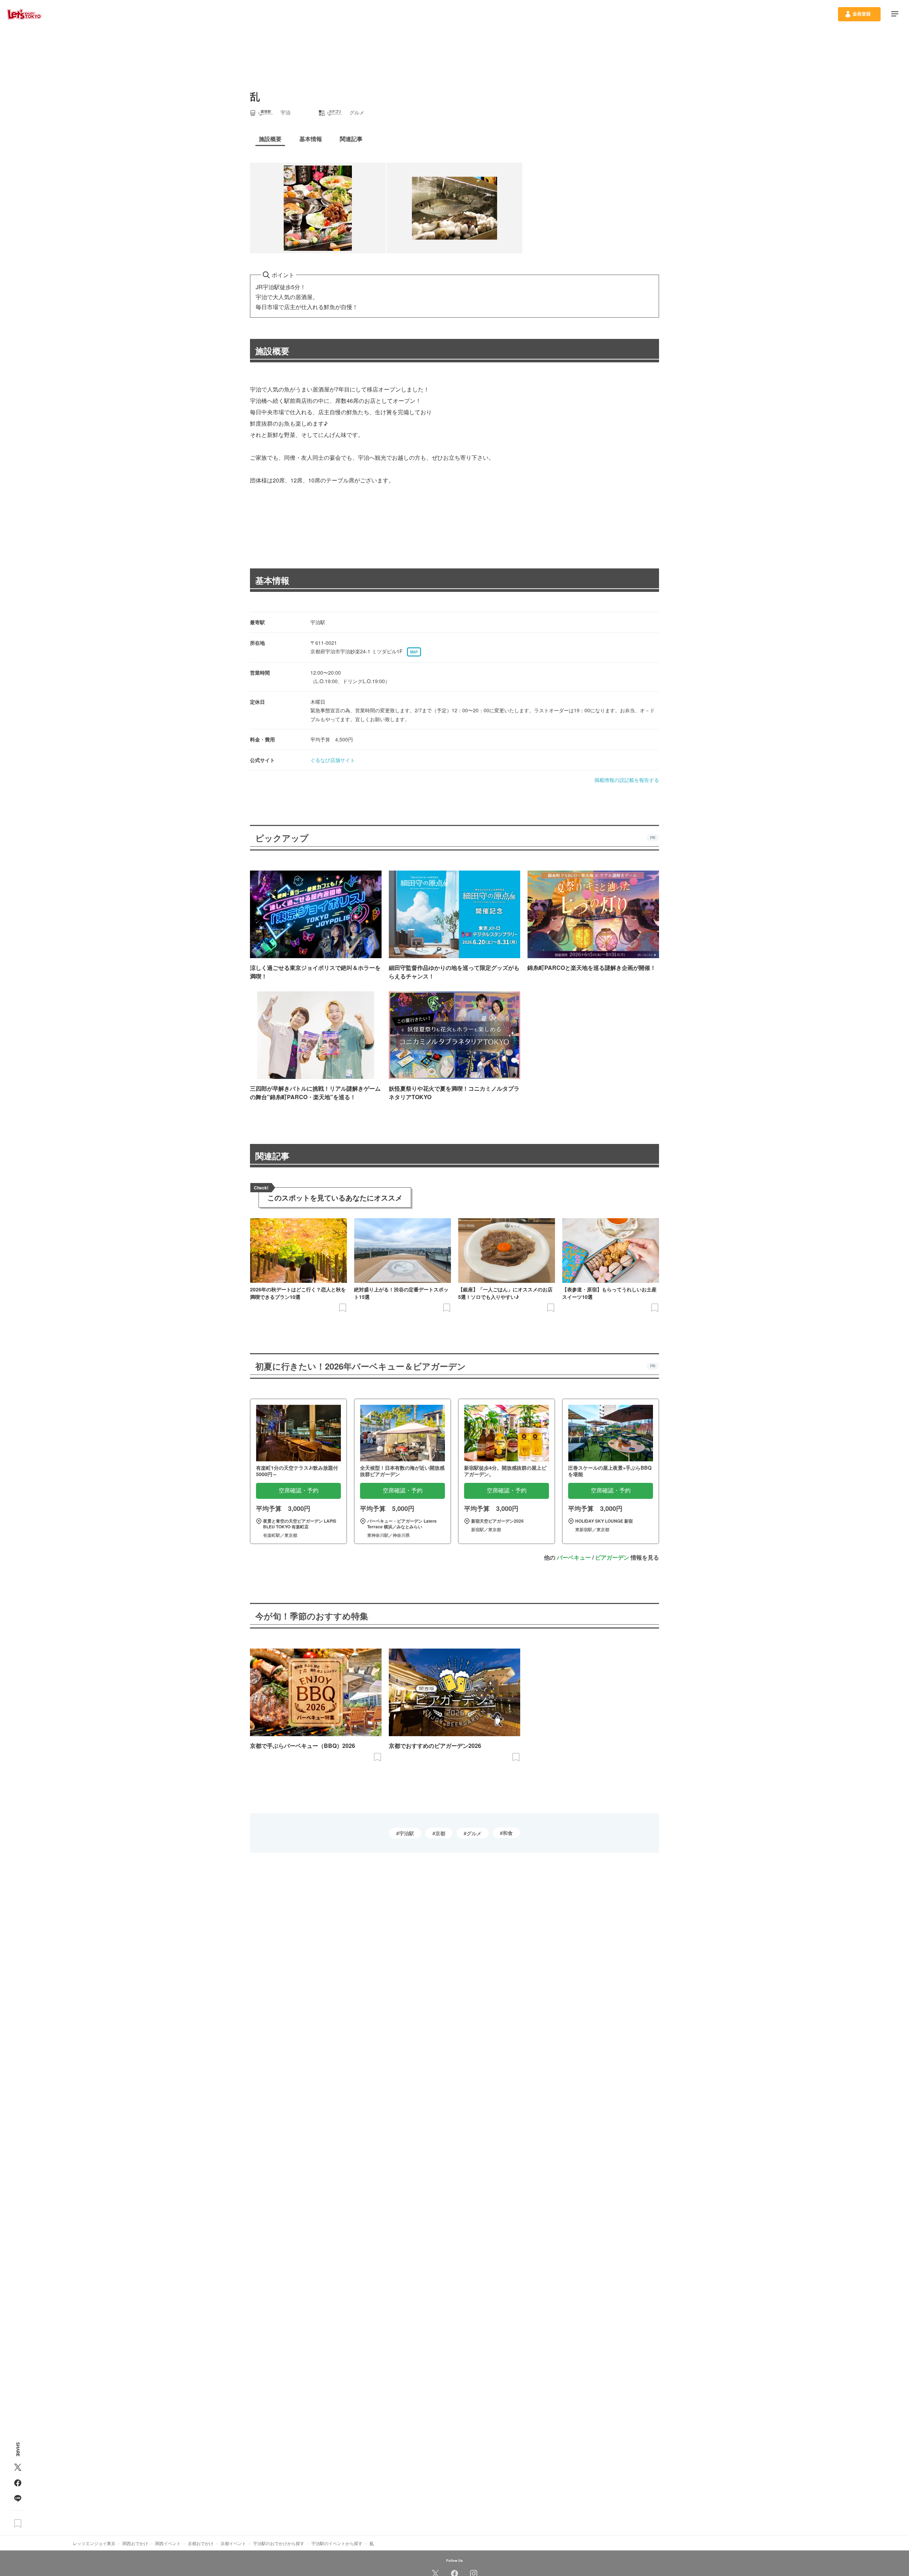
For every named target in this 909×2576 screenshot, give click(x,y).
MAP (414, 652)
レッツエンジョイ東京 (94, 2543)
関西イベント (168, 2543)
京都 (440, 1833)
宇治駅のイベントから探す (337, 2543)
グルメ (474, 1833)
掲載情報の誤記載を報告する (627, 780)
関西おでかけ (135, 2543)
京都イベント (233, 2543)
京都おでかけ (201, 2543)
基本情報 (272, 580)
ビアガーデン (612, 1557)
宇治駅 (407, 1833)
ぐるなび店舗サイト (333, 760)
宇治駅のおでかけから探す (279, 2543)
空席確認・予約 (299, 1490)
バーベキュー (574, 1557)
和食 (508, 1833)
